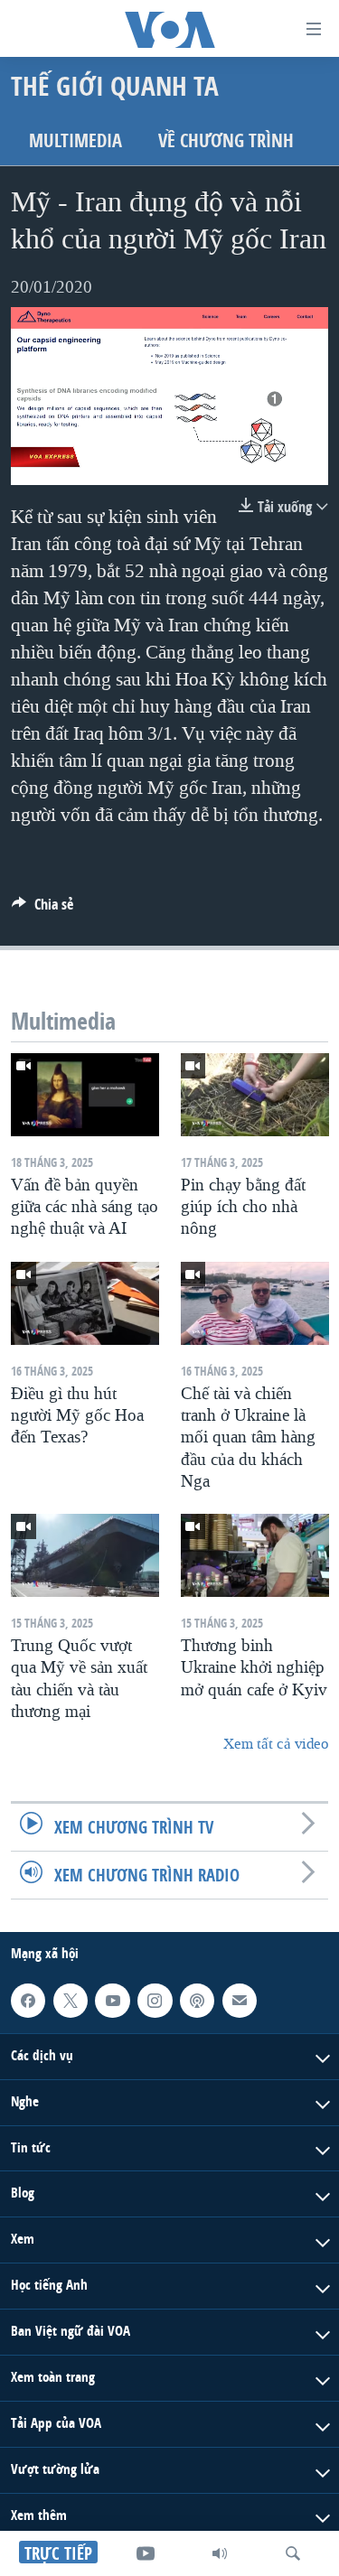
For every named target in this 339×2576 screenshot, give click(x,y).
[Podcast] (197, 2001)
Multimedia (75, 140)
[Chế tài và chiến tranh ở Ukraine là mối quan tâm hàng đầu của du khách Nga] (255, 1303)
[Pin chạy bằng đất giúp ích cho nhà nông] (255, 1095)
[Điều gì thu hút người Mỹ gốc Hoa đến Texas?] (85, 1303)
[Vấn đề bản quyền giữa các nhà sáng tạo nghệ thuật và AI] (85, 1095)
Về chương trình (226, 140)
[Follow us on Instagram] (155, 2001)
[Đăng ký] (240, 2001)
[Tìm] (293, 2553)
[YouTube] (146, 2553)
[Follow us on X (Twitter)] (71, 2001)
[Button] (42, 909)
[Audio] (220, 2553)
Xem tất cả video (276, 1744)
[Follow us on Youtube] (112, 2001)
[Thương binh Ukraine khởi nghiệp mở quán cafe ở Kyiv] (255, 1555)
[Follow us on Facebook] (28, 2001)
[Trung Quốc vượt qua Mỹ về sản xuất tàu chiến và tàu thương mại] (85, 1555)
